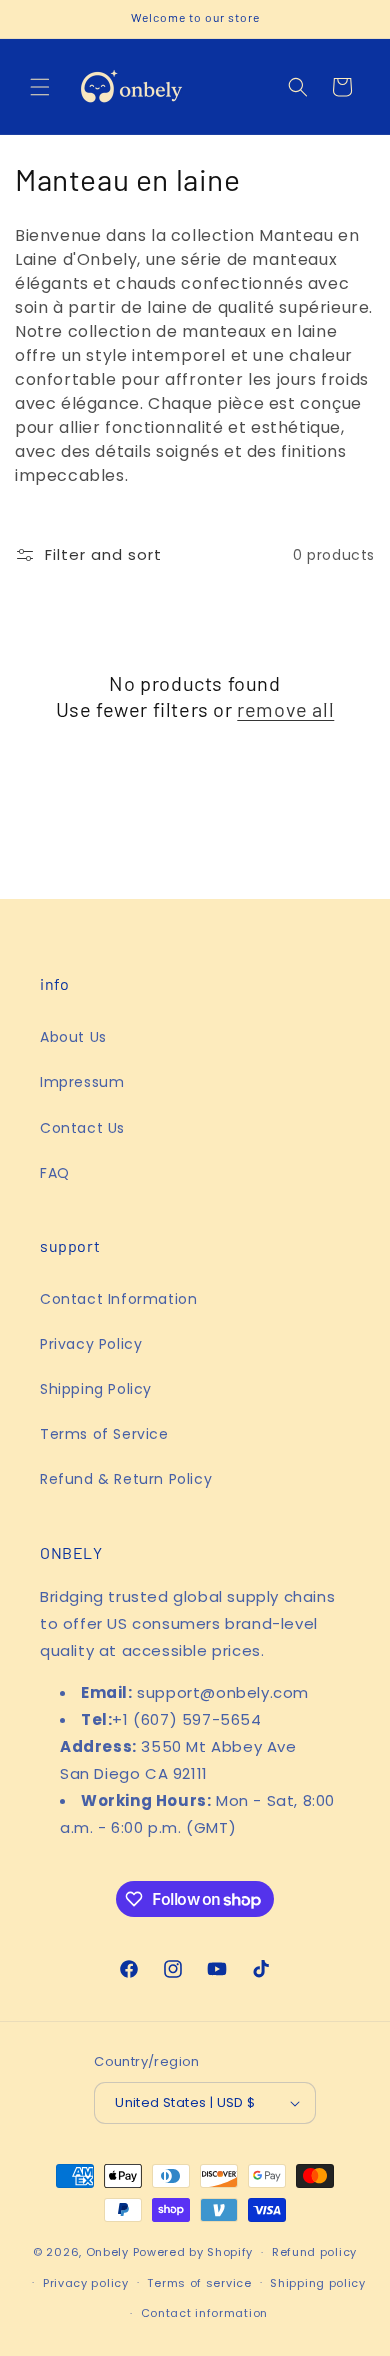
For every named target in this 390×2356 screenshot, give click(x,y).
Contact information (204, 2313)
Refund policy (314, 2252)
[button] (40, 87)
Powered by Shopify (193, 2252)
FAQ (55, 1173)
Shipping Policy (96, 1389)
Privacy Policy (91, 1344)
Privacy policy (86, 2283)
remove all (285, 709)
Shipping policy (318, 2283)
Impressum (82, 1082)
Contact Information (118, 1299)
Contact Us (82, 1128)
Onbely (107, 2252)
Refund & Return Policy (126, 1479)
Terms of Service (104, 1434)
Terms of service (199, 2283)
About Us (73, 1037)
